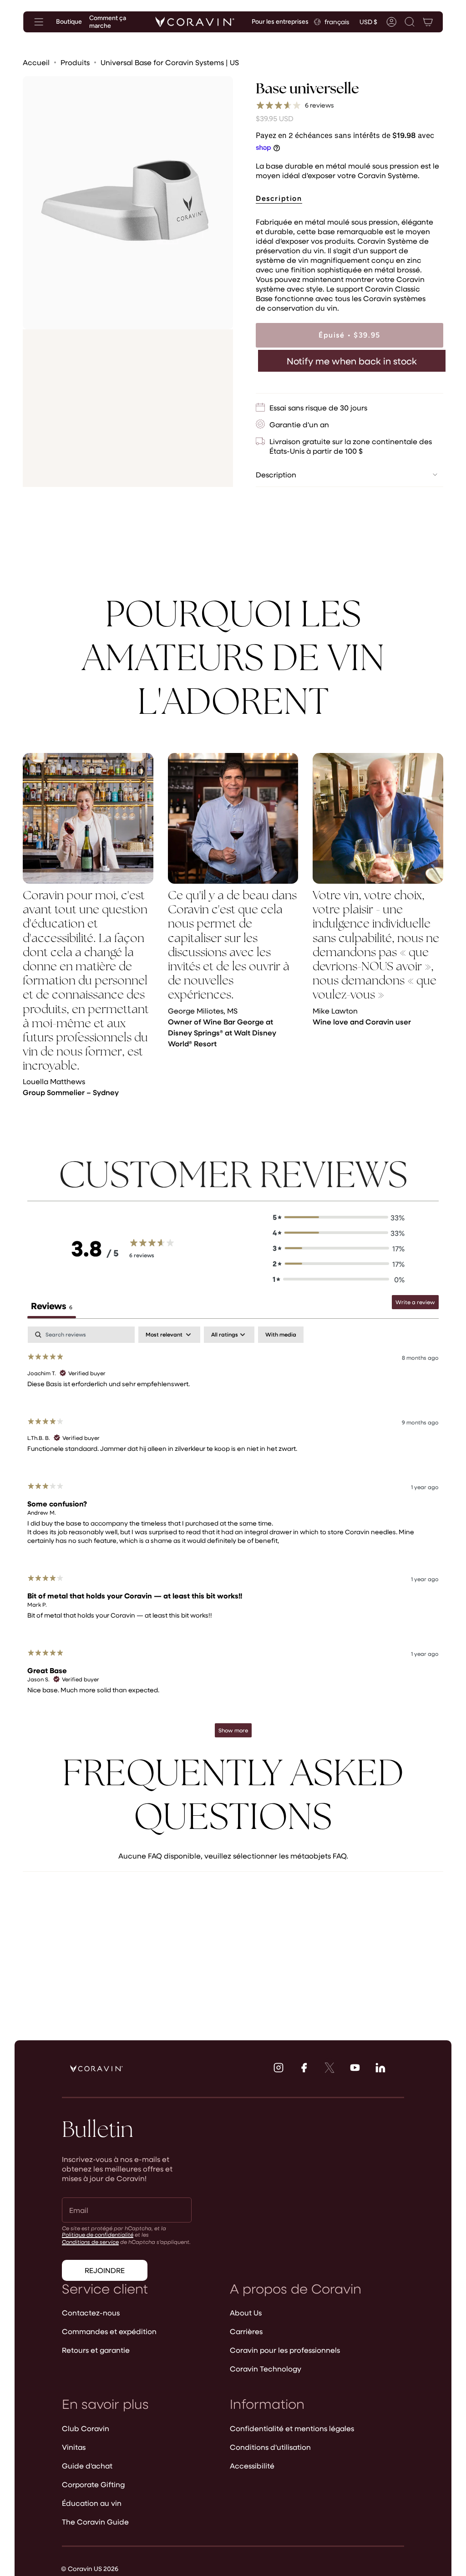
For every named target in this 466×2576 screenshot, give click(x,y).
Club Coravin (86, 2428)
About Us (246, 2312)
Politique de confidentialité (98, 2234)
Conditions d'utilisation (270, 2447)
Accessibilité (252, 2466)
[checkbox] (281, 1335)
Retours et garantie (96, 2350)
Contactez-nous (91, 2312)
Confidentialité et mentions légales (292, 2428)
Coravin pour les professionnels (285, 2350)
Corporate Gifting (93, 2484)
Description (276, 474)
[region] (233, 930)
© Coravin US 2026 (90, 2568)
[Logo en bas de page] (96, 2069)
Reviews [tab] (52, 1306)
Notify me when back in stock (352, 361)
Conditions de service (90, 2242)
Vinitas (74, 2447)
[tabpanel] (233, 1536)
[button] (410, 22)
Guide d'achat (87, 2466)
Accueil (36, 62)
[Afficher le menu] (39, 22)
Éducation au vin (92, 2503)
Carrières (246, 2331)
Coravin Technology (266, 2369)
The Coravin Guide (95, 2522)
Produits (75, 62)
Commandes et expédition (109, 2331)
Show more (233, 1730)
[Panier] (428, 22)
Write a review (415, 1302)
